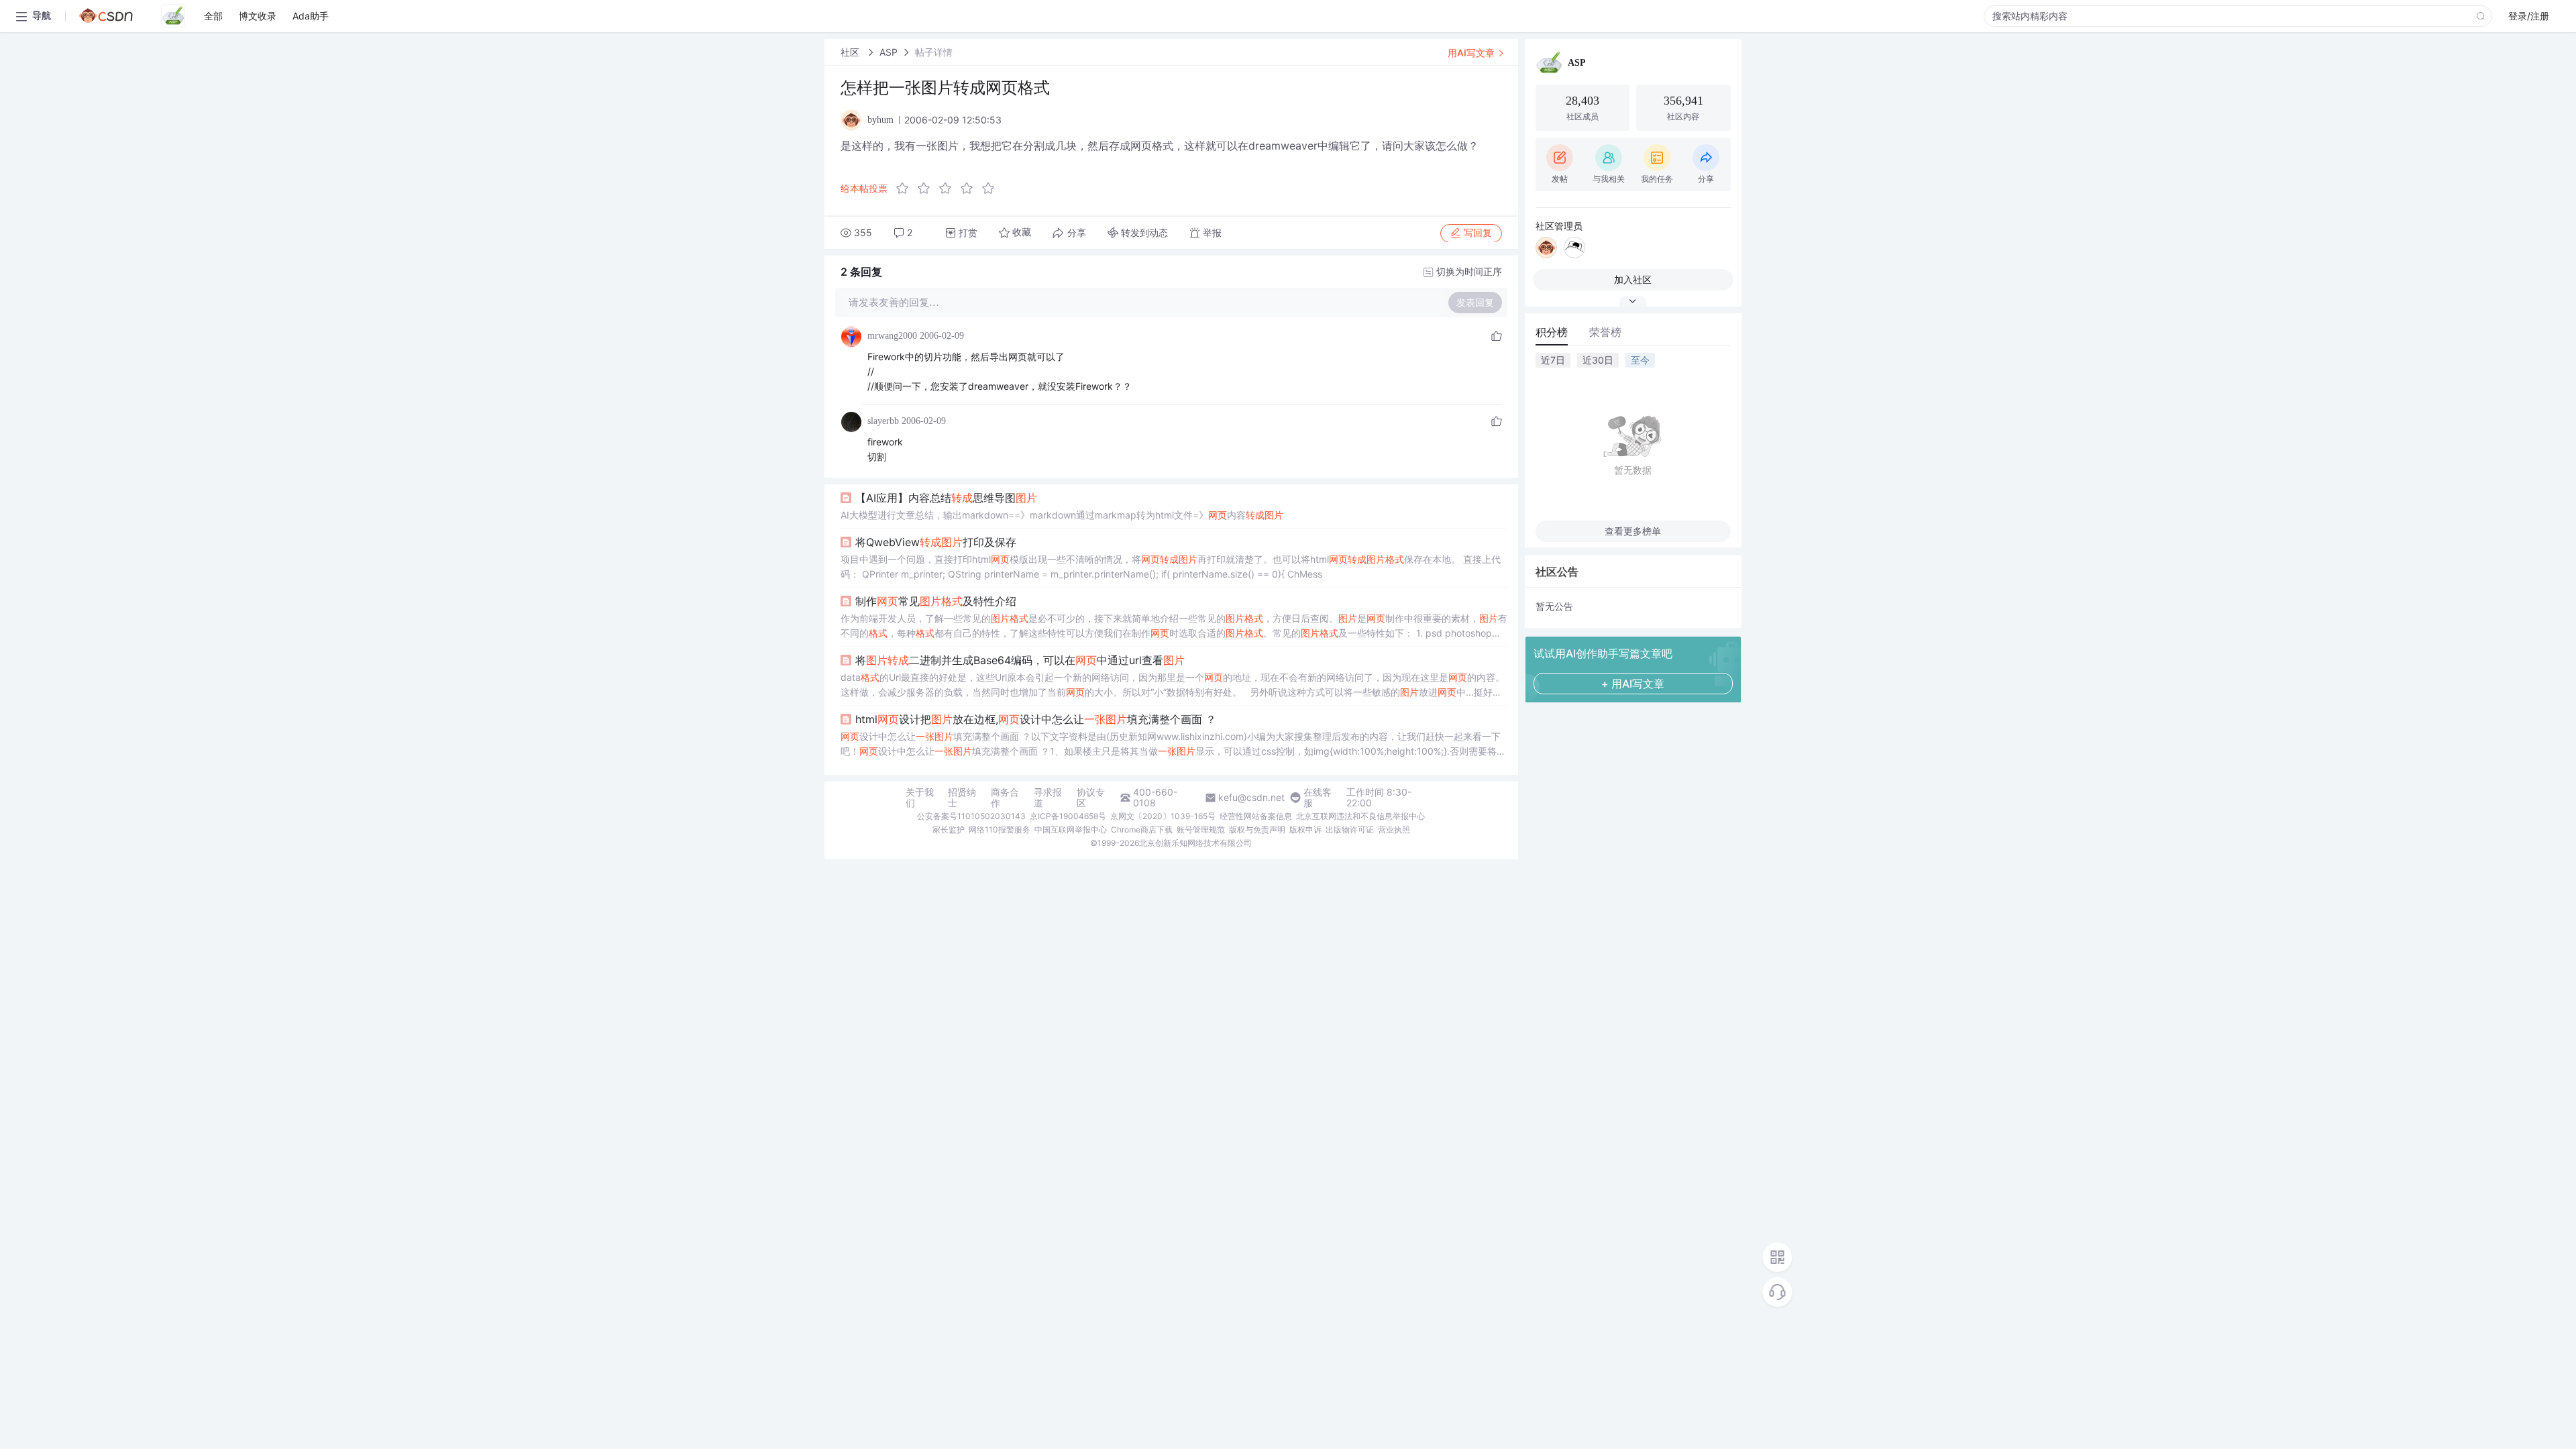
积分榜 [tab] (1552, 332)
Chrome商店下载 (1142, 829)
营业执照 (1394, 829)
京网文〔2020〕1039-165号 (1163, 816)
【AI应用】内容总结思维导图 (946, 498)
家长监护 (949, 829)
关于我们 (920, 798)
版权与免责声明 (1257, 829)
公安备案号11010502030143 (971, 816)
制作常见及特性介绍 (936, 601)
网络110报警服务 (1000, 829)
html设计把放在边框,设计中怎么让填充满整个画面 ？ (1036, 719)
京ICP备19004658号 (1068, 816)
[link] (851, 52)
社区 (851, 52)
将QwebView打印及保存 (936, 542)
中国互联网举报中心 (1071, 829)
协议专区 (1091, 798)
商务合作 (1005, 798)
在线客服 (1318, 798)
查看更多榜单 (1633, 531)
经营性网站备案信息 (1256, 816)
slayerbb (883, 421)
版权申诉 (1305, 829)
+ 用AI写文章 (1633, 684)
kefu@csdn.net (1251, 798)
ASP (889, 52)
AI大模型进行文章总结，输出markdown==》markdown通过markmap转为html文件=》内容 (1062, 515)
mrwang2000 (892, 336)
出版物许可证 (1350, 829)
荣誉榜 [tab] (1605, 332)
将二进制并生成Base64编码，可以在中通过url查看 (1020, 660)
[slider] (949, 189)
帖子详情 (934, 52)
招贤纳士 (962, 798)
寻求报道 (1048, 798)
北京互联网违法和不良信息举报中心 (1360, 816)
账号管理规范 (1201, 829)
